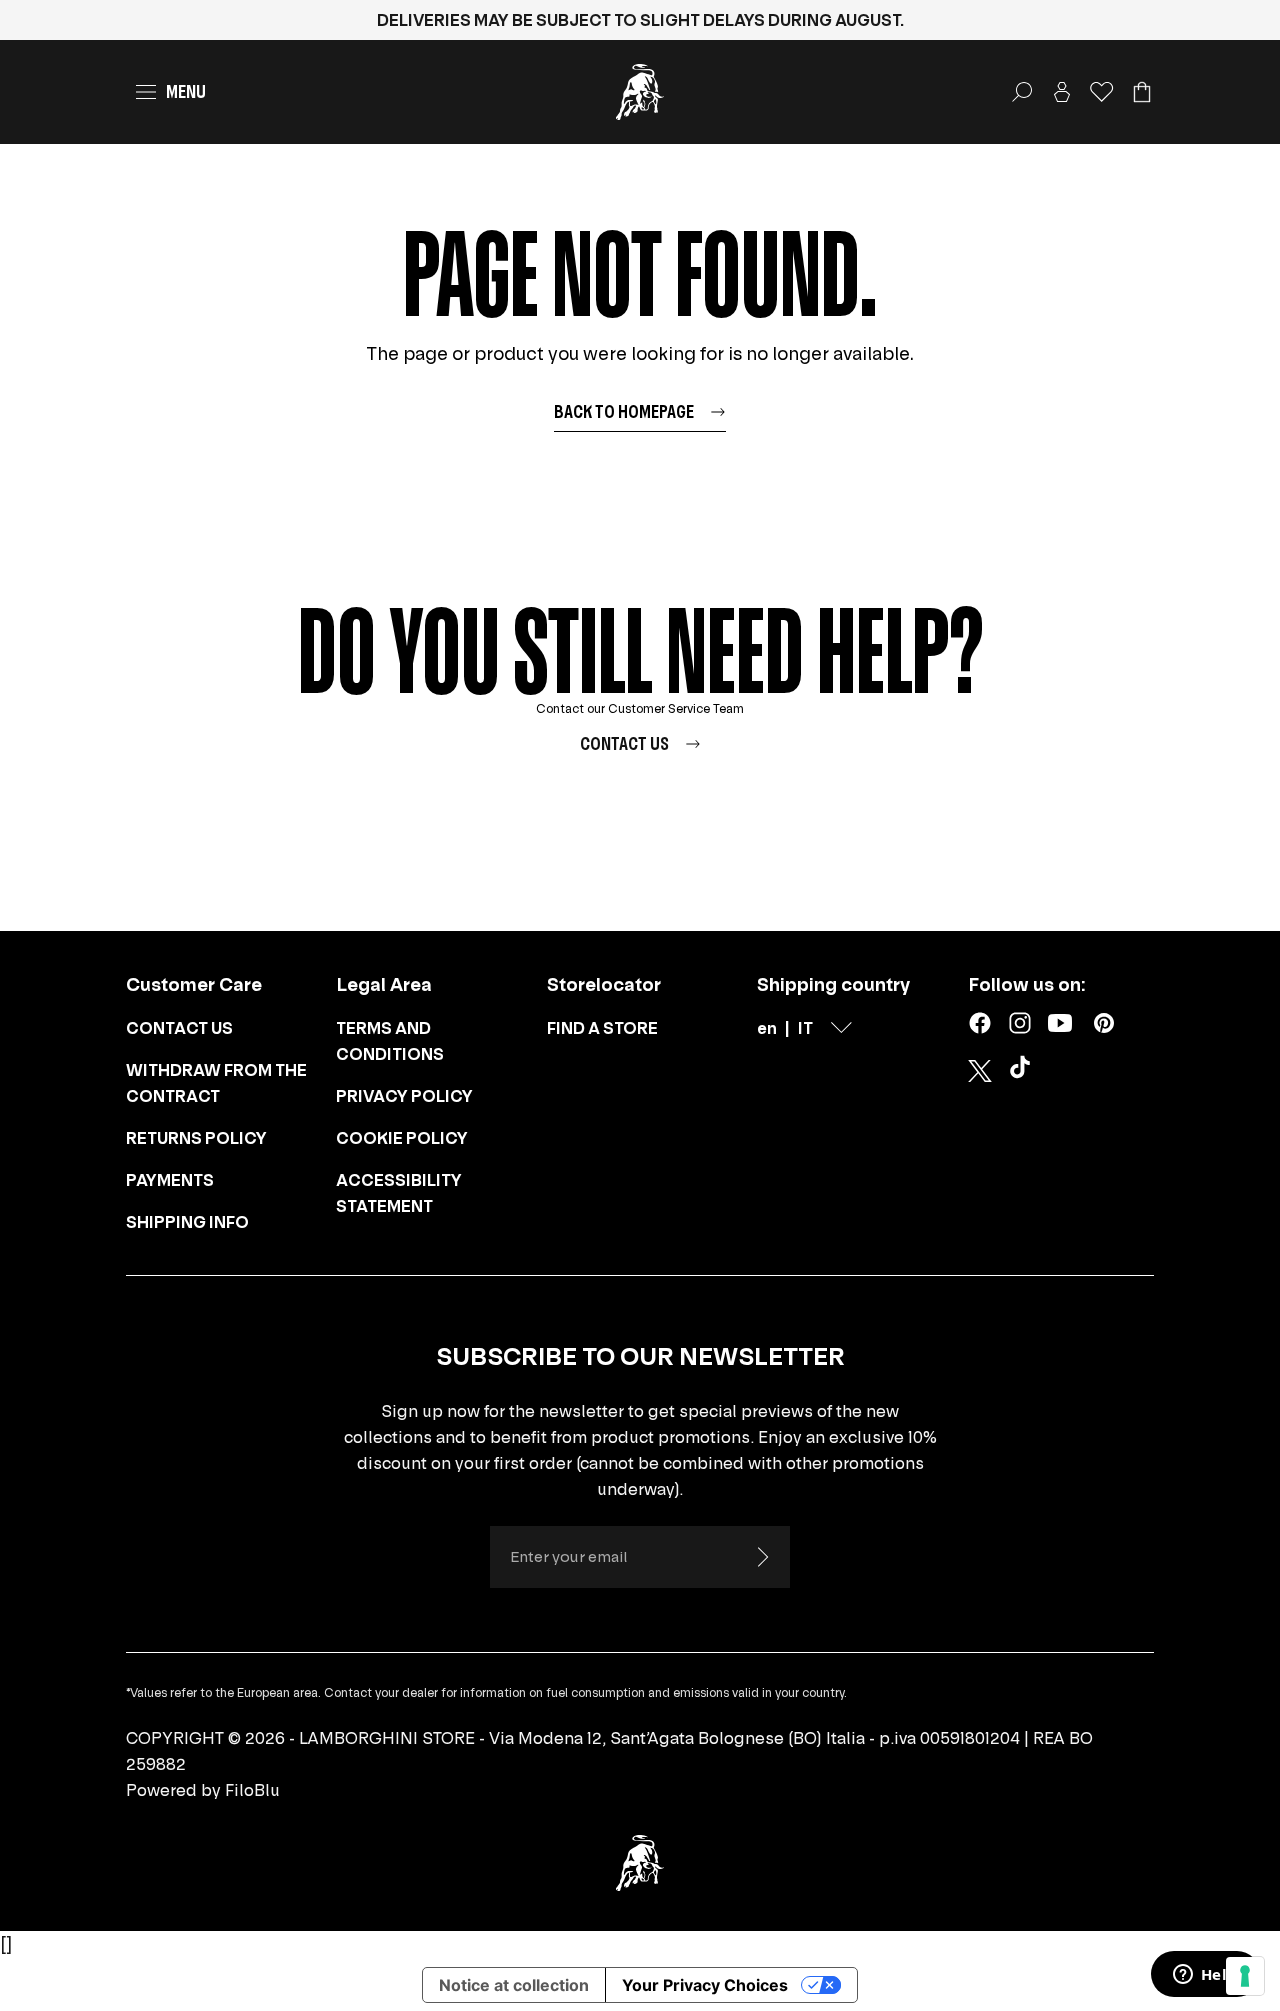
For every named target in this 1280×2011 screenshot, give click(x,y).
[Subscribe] (762, 1557)
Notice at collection (514, 1985)
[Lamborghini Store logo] (640, 92)
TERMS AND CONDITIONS (390, 1041)
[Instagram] (1020, 1023)
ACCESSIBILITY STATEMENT (399, 1193)
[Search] (1022, 92)
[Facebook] (980, 1023)
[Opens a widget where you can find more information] (1205, 1976)
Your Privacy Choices (705, 1985)
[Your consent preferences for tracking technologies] (1245, 1976)
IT (805, 1028)
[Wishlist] (1102, 92)
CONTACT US (179, 1028)
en (767, 1028)
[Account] (1062, 92)
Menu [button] (186, 91)
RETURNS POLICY (196, 1138)
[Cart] (1142, 92)
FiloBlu (252, 1790)
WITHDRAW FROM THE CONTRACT (216, 1083)
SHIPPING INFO (187, 1222)
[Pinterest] (1104, 1023)
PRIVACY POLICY (404, 1096)
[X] (980, 1071)
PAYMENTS (170, 1180)
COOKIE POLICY (402, 1138)
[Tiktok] (1024, 1071)
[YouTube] (1060, 1023)
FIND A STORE (602, 1028)
